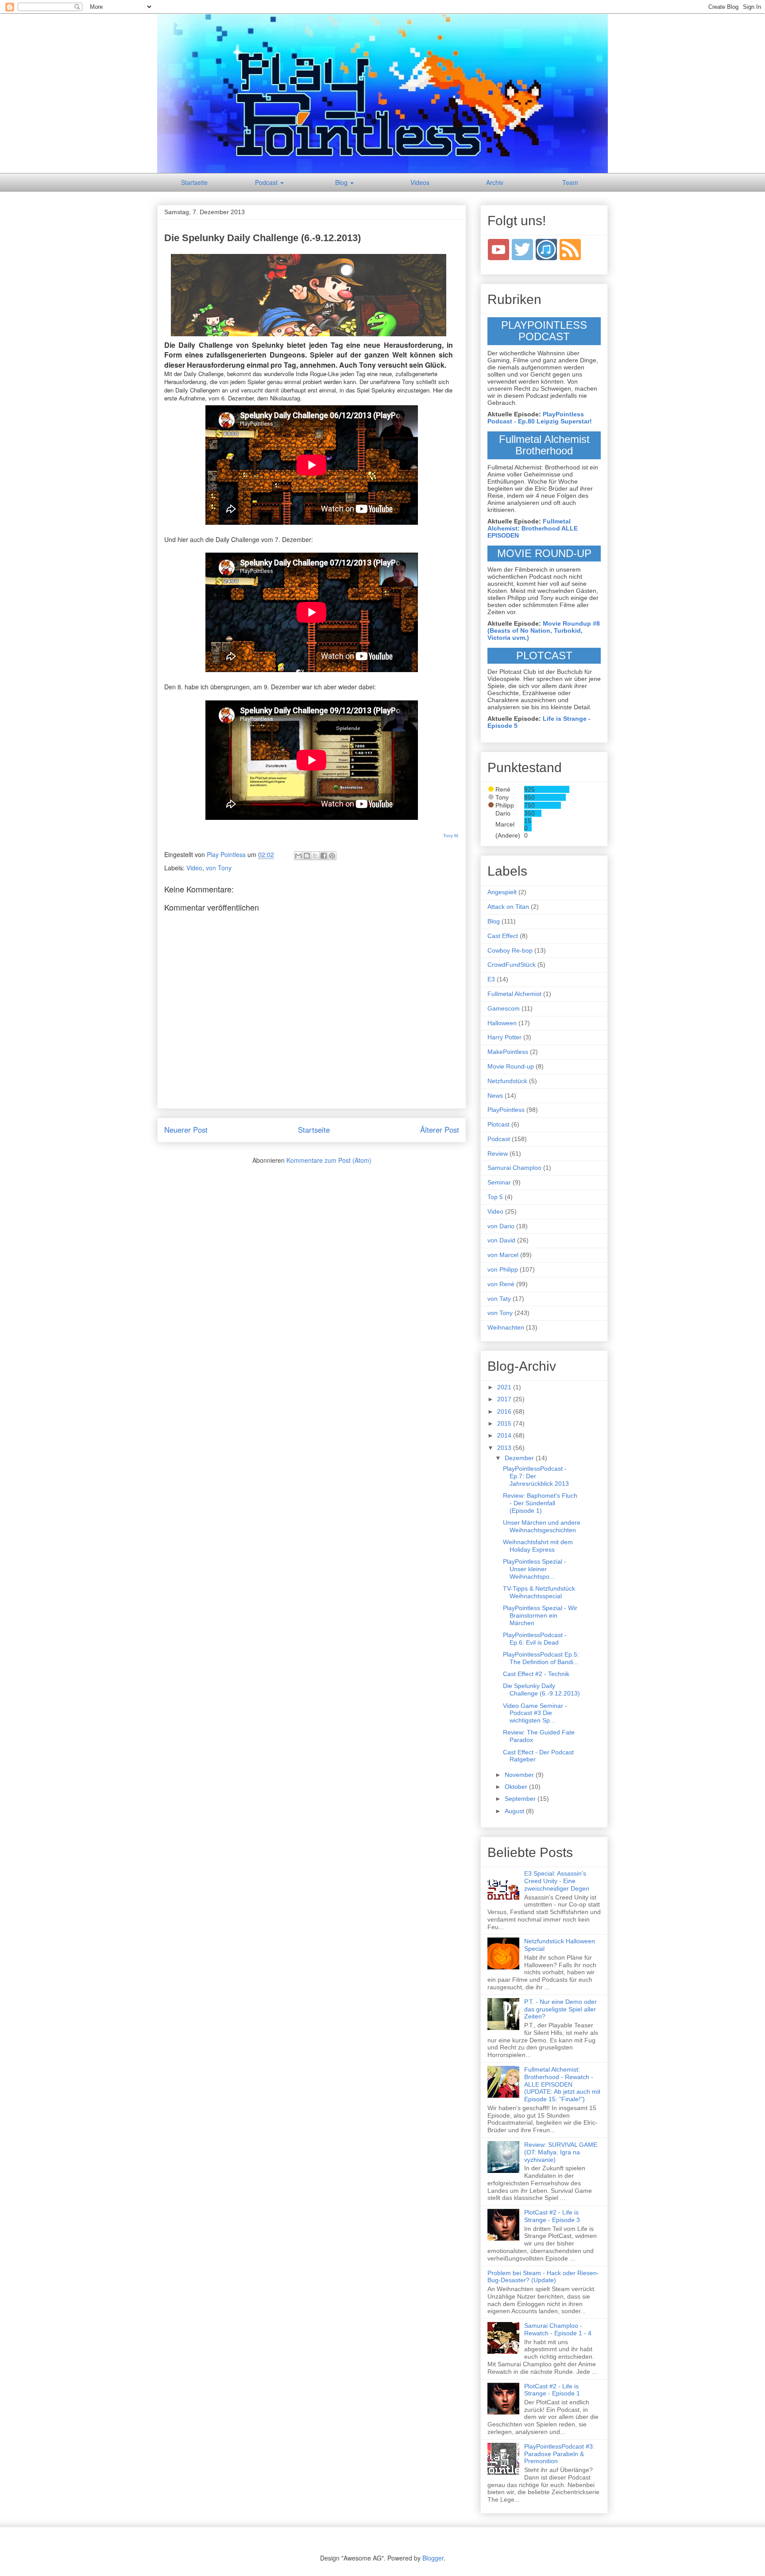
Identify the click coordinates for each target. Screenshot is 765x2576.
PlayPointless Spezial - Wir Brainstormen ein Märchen (540, 1615)
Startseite (194, 182)
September (521, 1799)
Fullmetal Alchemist (514, 994)
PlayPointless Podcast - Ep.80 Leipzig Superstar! (540, 418)
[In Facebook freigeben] (324, 856)
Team (570, 182)
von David (501, 1240)
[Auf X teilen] (315, 856)
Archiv (495, 182)
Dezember (520, 1458)
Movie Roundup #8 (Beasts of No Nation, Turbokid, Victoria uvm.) (544, 631)
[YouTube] (498, 249)
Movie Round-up (511, 1066)
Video (194, 868)
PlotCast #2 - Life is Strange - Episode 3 (552, 2216)
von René (501, 1284)
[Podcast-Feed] (570, 249)
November (520, 1775)
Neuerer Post (186, 1130)
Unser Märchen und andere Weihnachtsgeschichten (542, 1526)
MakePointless (508, 1052)
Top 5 (495, 1197)
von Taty (499, 1299)
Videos (420, 182)
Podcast (267, 182)
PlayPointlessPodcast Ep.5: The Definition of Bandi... (541, 1658)
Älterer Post (440, 1130)
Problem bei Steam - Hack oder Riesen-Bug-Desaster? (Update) (543, 2277)
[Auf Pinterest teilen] (332, 856)
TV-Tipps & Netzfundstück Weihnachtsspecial (539, 1592)
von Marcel (503, 1255)
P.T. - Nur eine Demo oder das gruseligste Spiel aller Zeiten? (560, 2009)
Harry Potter (504, 1037)
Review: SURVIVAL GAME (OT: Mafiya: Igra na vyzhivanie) (561, 2152)
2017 (505, 1399)
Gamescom (504, 1008)
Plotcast (498, 1124)
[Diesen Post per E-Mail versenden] (298, 856)
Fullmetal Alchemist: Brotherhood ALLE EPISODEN (533, 528)
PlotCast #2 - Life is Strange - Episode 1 (552, 2390)
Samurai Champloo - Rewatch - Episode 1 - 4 (558, 2329)
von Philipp (503, 1269)
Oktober (517, 1787)
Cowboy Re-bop (510, 950)
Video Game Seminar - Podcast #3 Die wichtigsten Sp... (535, 1713)
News (495, 1096)
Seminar (499, 1182)
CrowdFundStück (512, 965)
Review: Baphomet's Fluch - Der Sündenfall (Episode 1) (540, 1503)
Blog (342, 182)
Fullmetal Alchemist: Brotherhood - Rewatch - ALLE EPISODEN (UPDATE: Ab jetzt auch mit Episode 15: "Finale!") (562, 2084)
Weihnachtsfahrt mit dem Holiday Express (538, 1546)
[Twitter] (522, 249)
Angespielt (502, 892)
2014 (505, 1435)
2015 (505, 1423)
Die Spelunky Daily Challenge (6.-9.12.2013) (541, 1690)
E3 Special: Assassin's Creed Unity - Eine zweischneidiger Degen (557, 1881)
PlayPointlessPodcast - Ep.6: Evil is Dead (535, 1639)
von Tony (219, 868)
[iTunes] (547, 249)
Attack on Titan (508, 907)
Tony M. (451, 836)
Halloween (502, 1023)
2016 (505, 1411)
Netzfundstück (507, 1081)
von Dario (501, 1226)
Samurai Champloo (514, 1168)
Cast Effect (503, 936)
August (515, 1811)
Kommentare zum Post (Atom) (329, 1160)
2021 (505, 1387)
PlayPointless (506, 1110)
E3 (491, 979)
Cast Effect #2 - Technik (536, 1674)
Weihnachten (506, 1327)
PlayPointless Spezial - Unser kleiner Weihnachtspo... (535, 1569)
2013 (505, 1448)
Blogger (433, 2558)
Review (498, 1153)
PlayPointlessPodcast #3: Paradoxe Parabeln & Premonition (559, 2454)
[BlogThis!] (307, 856)
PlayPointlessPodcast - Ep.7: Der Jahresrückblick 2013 (536, 1476)
